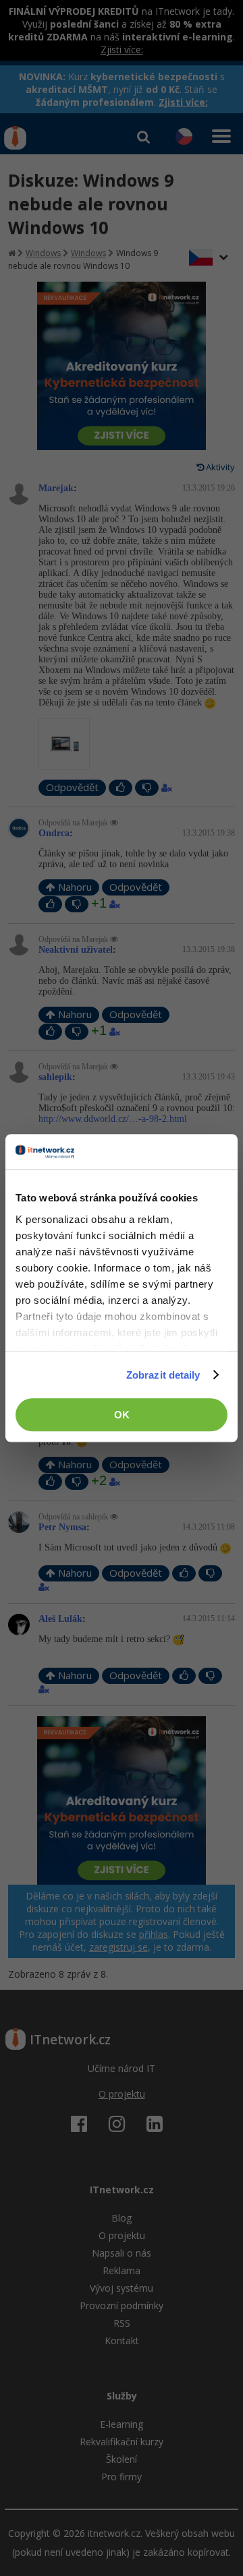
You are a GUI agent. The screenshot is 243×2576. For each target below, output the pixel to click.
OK (122, 1415)
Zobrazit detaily (163, 1375)
